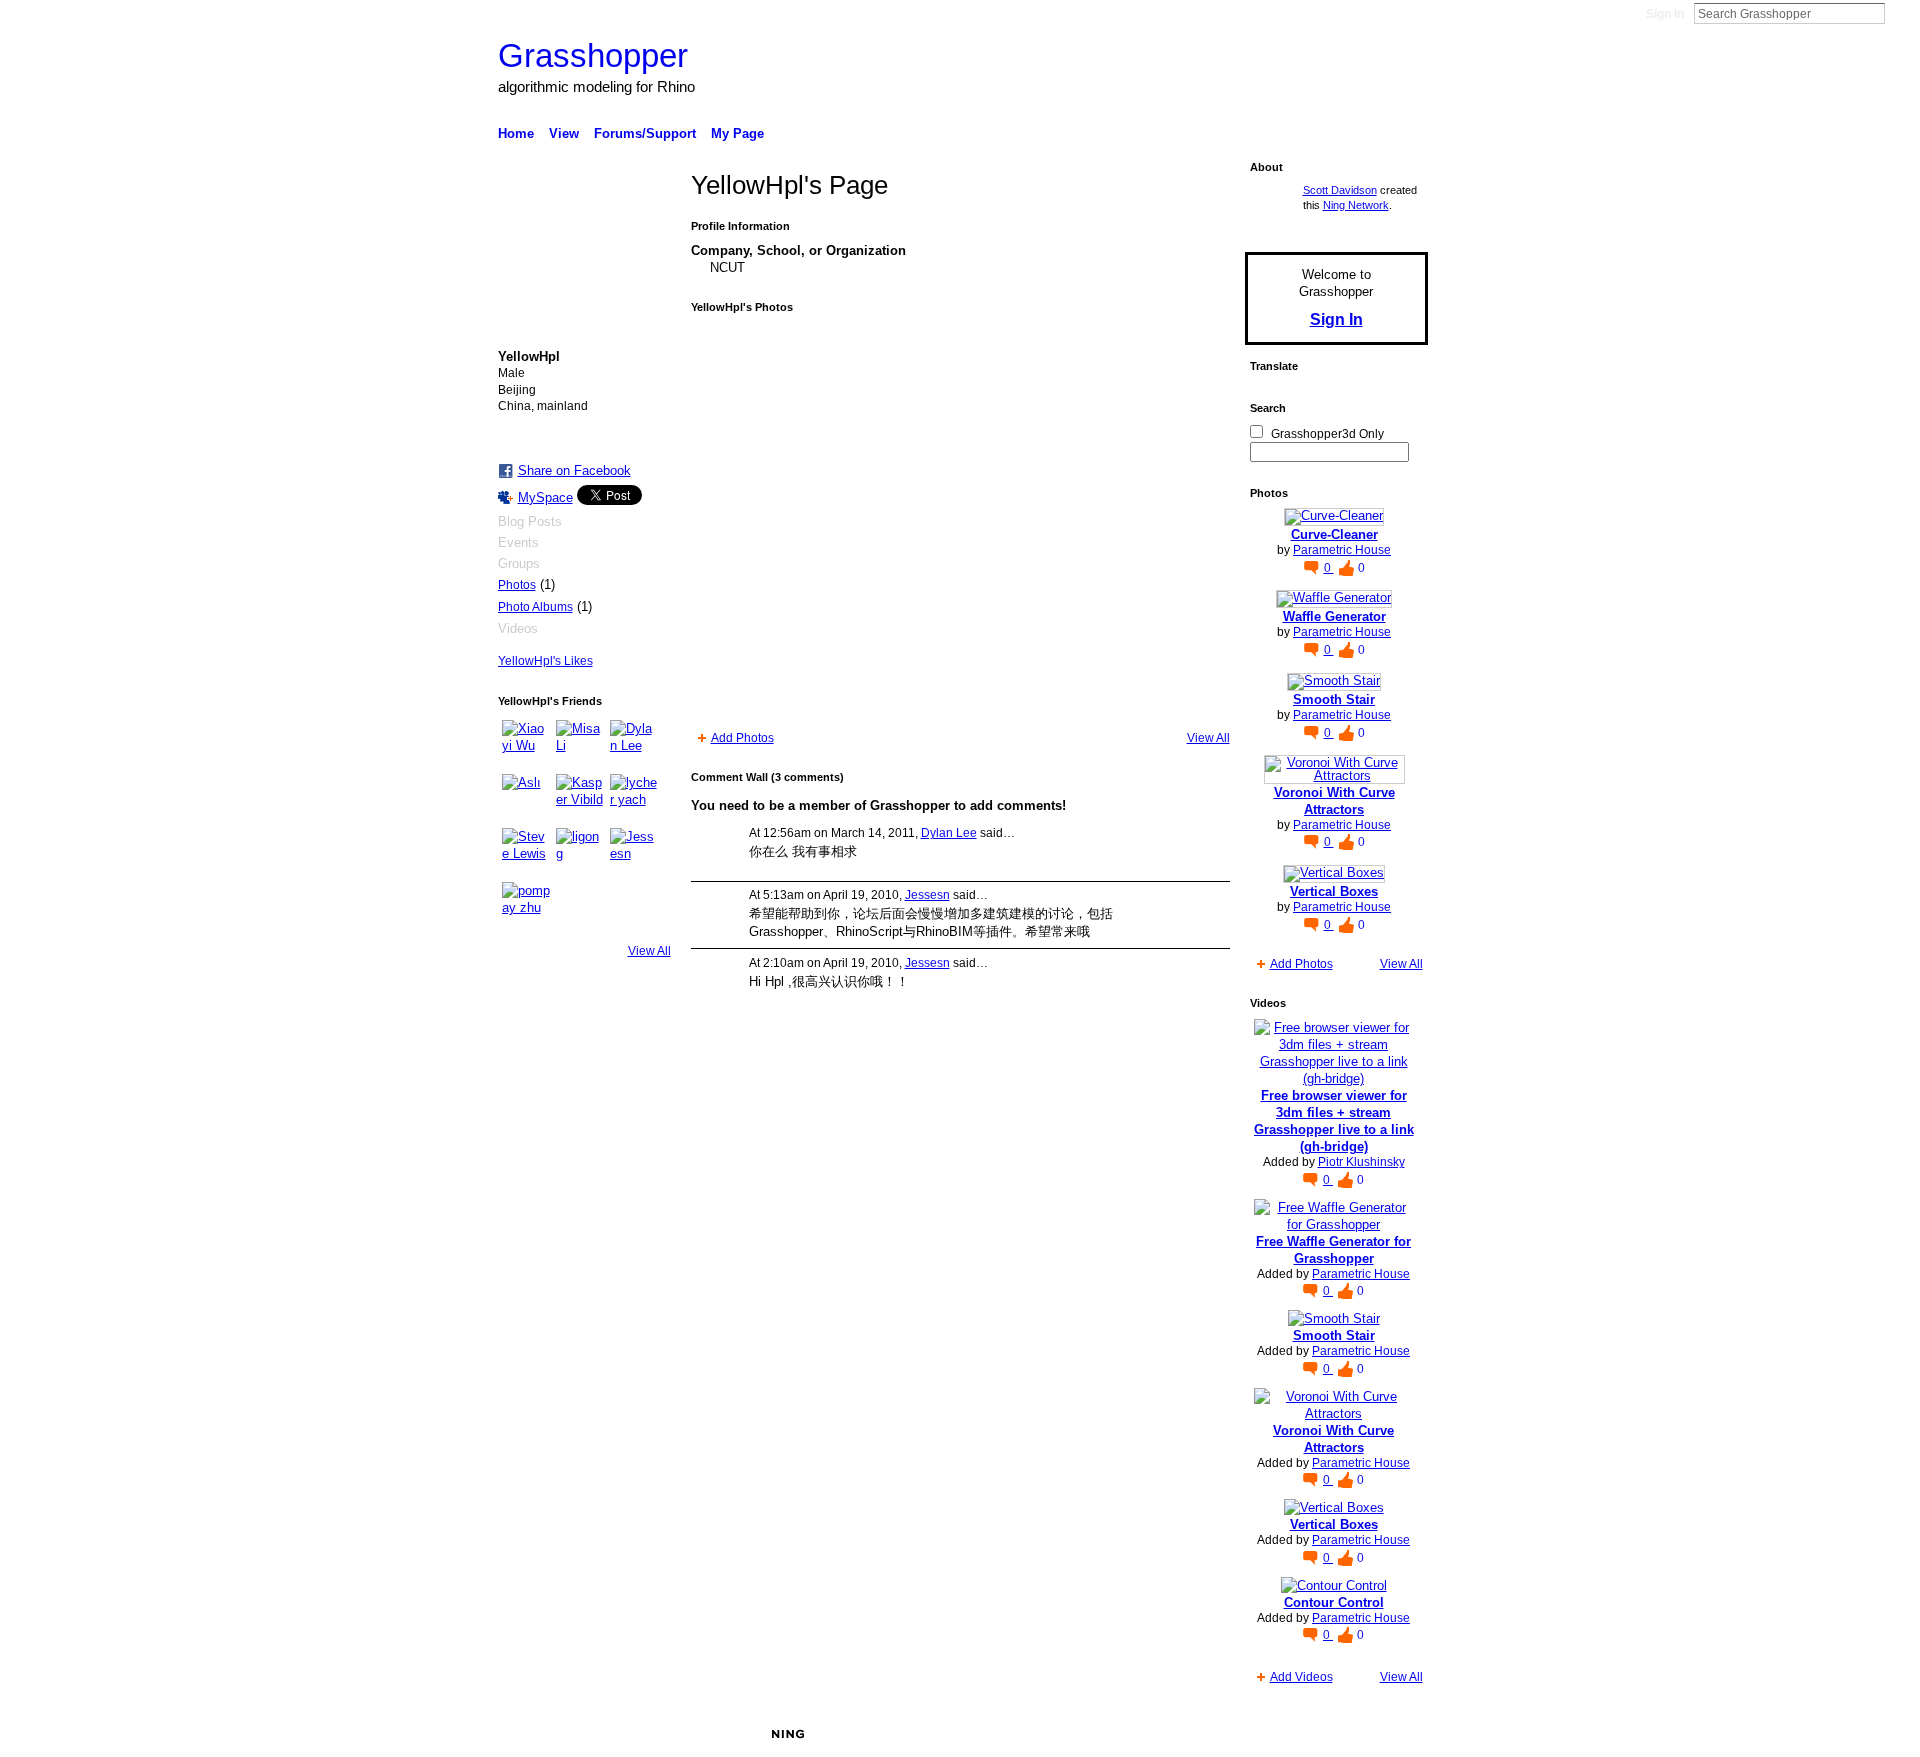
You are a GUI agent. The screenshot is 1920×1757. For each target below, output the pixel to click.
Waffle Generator (1334, 616)
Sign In (1665, 14)
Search (1901, 13)
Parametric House (1342, 550)
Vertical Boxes (1334, 891)
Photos (517, 585)
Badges (1201, 1734)
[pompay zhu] (526, 906)
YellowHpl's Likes (545, 661)
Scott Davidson (1340, 190)
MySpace (545, 497)
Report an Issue (1280, 1734)
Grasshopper (593, 55)
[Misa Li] (580, 744)
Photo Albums (535, 607)
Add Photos (742, 738)
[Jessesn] (634, 852)
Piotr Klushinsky (1361, 1162)
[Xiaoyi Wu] (526, 744)
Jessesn (927, 895)
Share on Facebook (574, 470)
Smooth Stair (1334, 699)
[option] (960, 522)
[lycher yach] (634, 798)
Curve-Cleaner (1334, 534)
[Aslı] (526, 798)
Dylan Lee (949, 833)
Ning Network (1356, 205)
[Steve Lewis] (526, 852)
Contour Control (1334, 1602)
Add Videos (1301, 1677)
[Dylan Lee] (634, 744)
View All (649, 951)
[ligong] (580, 852)
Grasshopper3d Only (1327, 434)
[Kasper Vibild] (580, 798)
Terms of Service (1383, 1734)
